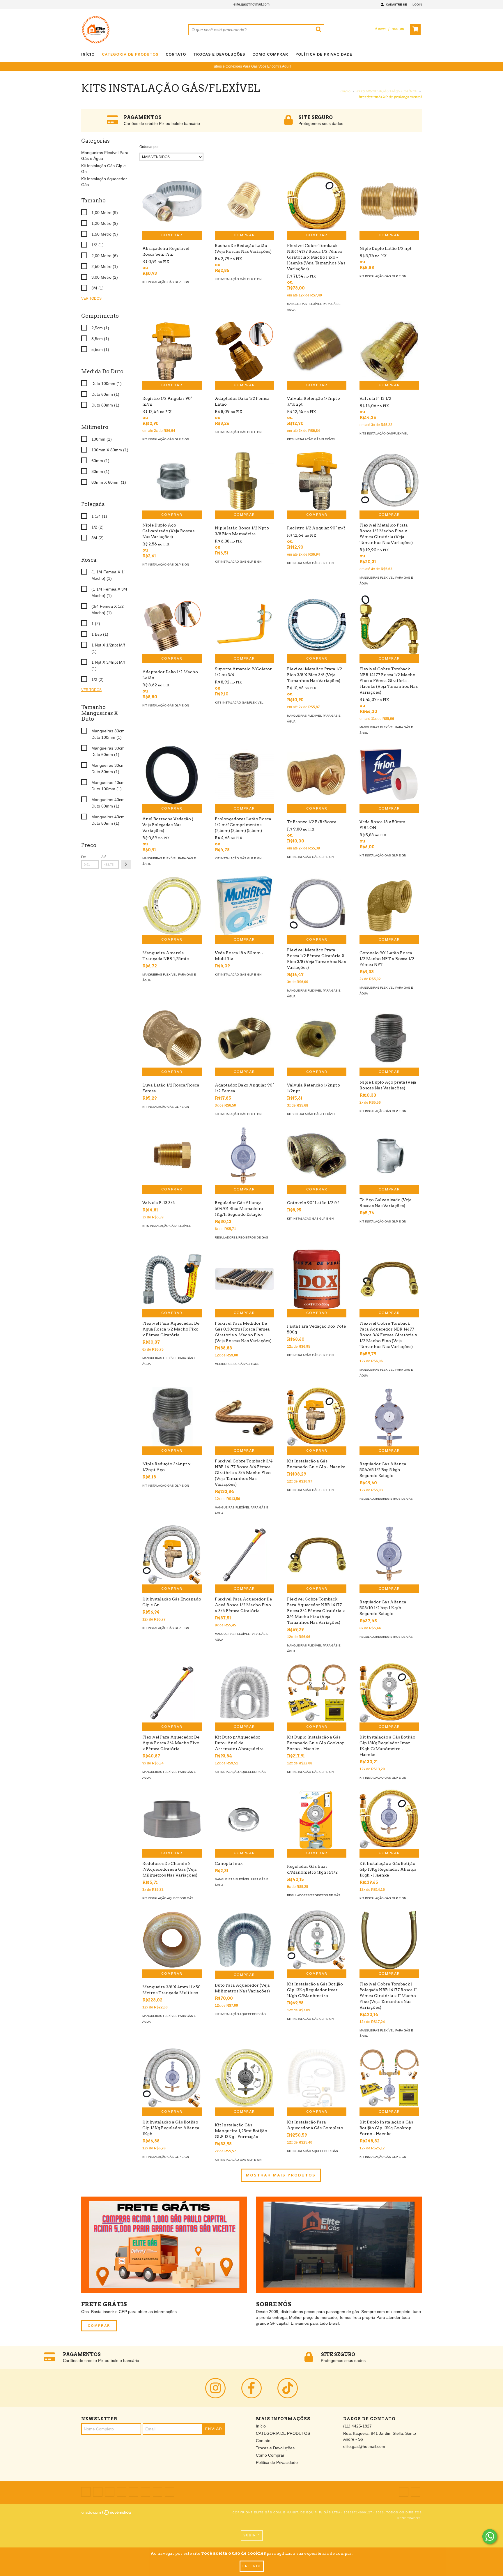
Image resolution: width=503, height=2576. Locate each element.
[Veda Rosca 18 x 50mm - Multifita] (245, 906)
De (84, 857)
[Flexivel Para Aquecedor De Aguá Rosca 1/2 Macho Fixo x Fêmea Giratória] (172, 1279)
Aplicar (126, 865)
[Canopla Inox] (245, 1819)
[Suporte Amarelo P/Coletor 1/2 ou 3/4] (245, 625)
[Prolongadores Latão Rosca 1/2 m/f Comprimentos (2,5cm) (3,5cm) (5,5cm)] (245, 775)
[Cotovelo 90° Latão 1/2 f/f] (317, 1156)
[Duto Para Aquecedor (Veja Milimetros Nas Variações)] (245, 1940)
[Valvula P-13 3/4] (172, 1156)
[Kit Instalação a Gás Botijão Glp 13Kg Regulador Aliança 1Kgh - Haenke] (389, 1819)
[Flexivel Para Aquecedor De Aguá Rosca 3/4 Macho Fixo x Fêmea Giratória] (172, 1693)
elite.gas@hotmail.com (251, 4)
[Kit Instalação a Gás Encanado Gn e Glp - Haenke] (317, 1417)
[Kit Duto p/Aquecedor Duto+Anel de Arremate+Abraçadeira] (245, 1693)
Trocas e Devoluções (219, 55)
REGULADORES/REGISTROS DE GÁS (241, 1237)
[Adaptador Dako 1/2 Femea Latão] (245, 351)
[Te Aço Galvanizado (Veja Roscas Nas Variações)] (389, 1156)
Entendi (252, 2566)
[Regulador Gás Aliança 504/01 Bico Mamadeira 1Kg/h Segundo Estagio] (245, 1156)
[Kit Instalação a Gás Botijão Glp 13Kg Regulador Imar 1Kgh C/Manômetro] (317, 1940)
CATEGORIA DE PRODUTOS (130, 55)
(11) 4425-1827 (357, 2426)
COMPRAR (99, 2326)
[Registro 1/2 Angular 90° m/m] (172, 351)
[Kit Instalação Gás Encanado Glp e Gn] (172, 1555)
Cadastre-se (396, 5)
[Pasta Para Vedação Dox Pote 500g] (317, 1279)
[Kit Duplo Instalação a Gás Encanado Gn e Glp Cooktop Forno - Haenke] (317, 1693)
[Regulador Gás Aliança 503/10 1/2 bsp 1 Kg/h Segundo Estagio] (389, 1555)
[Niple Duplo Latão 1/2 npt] (389, 201)
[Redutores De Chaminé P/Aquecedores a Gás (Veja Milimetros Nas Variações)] (172, 1819)
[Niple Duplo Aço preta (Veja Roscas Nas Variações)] (389, 1038)
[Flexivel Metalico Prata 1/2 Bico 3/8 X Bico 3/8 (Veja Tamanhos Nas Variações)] (317, 625)
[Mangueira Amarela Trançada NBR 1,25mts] (172, 906)
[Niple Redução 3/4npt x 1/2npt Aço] (172, 1417)
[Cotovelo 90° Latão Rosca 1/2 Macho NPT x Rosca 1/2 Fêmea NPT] (389, 906)
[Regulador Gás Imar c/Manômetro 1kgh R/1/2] (317, 1819)
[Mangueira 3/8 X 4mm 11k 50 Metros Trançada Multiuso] (172, 1940)
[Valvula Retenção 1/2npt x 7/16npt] (317, 351)
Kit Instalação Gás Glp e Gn (166, 282)
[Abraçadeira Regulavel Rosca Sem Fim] (172, 201)
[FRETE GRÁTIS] (164, 2245)
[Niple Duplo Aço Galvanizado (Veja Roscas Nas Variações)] (172, 481)
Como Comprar (270, 55)
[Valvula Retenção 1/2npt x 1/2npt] (317, 1038)
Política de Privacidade (324, 55)
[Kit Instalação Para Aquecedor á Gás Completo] (317, 2078)
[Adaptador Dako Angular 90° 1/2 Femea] (245, 1038)
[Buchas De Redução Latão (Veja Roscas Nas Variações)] (245, 201)
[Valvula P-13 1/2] (389, 351)
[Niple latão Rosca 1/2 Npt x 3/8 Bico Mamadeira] (245, 481)
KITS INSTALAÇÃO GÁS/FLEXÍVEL (386, 91)
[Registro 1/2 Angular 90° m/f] (317, 481)
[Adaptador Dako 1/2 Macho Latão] (172, 625)
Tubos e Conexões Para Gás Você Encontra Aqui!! (251, 66)
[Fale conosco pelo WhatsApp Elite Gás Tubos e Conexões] (490, 2537)
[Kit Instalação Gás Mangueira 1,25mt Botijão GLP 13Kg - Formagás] (245, 2078)
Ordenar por (149, 147)
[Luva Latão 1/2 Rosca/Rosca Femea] (172, 1038)
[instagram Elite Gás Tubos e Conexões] (215, 2388)
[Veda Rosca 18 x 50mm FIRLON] (389, 775)
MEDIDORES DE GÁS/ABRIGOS (237, 1364)
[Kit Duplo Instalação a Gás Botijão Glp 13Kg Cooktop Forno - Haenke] (389, 2078)
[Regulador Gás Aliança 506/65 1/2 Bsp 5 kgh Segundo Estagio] (389, 1417)
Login (417, 5)
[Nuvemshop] (107, 2514)
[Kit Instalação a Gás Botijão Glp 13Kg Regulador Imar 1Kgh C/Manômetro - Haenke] (389, 1693)
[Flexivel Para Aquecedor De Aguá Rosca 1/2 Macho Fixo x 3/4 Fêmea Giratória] (245, 1555)
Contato (176, 55)
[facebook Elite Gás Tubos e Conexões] (251, 2388)
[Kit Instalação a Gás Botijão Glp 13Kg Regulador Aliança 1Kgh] (172, 2078)
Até (104, 857)
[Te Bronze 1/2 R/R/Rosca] (317, 775)
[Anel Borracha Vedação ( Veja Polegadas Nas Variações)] (172, 775)
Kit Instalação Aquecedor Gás (240, 1772)
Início (88, 55)
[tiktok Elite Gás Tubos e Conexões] (288, 2388)
